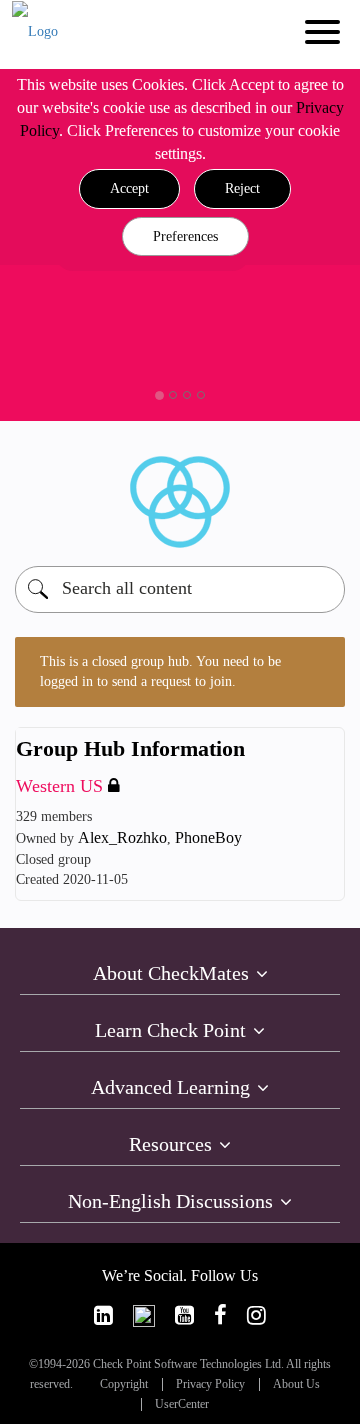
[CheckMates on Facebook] (220, 1315)
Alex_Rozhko (122, 837)
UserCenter (182, 1404)
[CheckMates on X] (144, 1315)
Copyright (124, 1384)
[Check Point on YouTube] (184, 1315)
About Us (296, 1384)
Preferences (185, 236)
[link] (103, 1315)
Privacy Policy (210, 1384)
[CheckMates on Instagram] (256, 1315)
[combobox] (180, 589)
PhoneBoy (208, 837)
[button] (129, 189)
